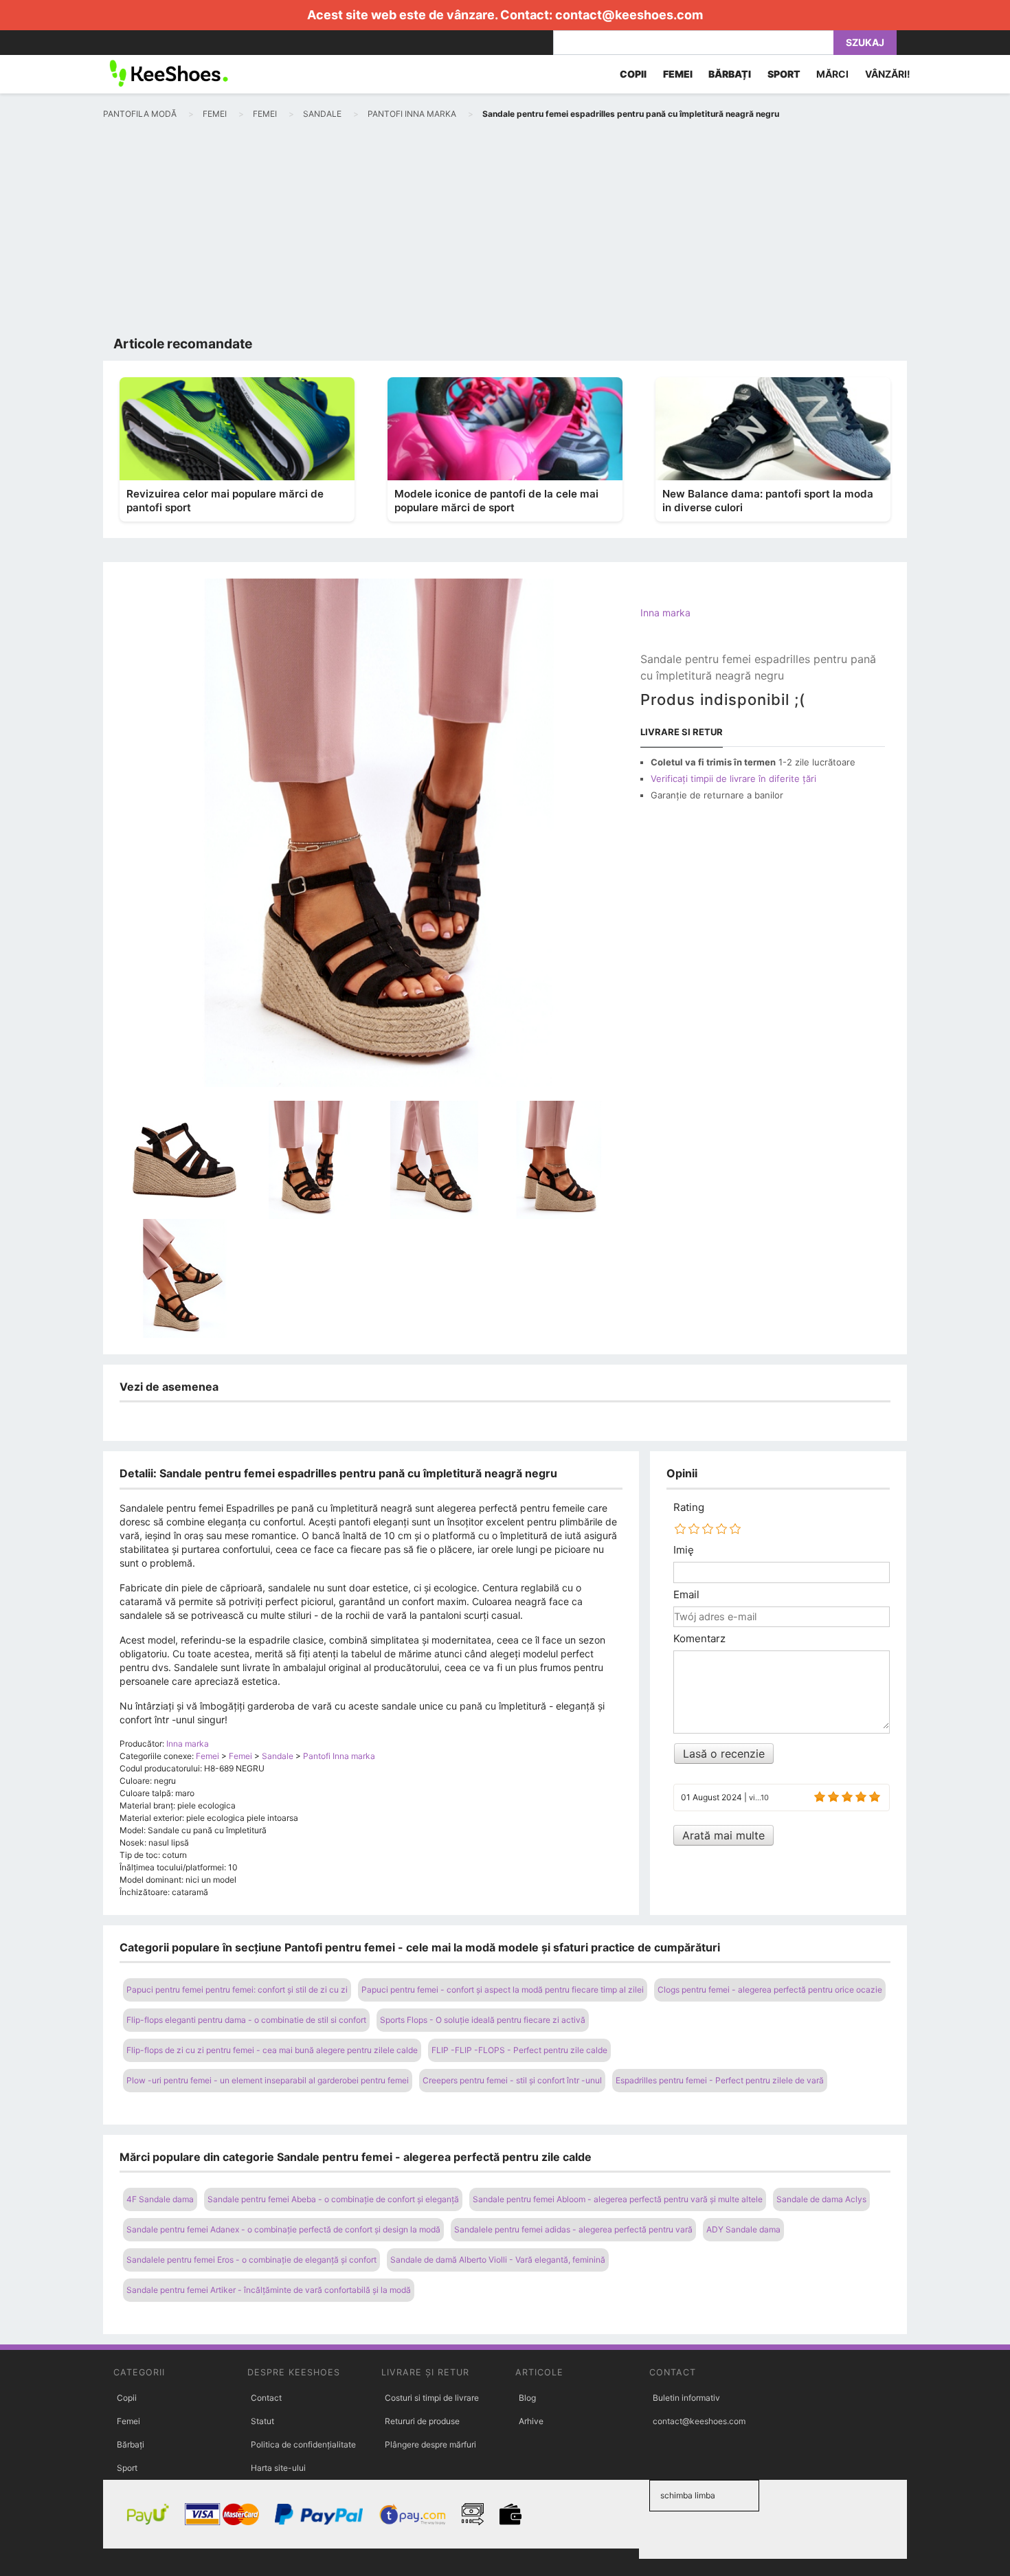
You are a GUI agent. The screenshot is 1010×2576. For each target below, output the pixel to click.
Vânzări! (888, 74)
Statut (262, 2421)
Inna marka (665, 613)
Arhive (531, 2421)
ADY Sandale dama (743, 2229)
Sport (127, 2468)
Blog (527, 2398)
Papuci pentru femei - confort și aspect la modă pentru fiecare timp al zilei (503, 1990)
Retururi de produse (422, 2421)
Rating (689, 1508)
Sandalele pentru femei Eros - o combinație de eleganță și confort (251, 2260)
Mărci (832, 74)
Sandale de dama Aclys (821, 2199)
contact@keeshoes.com (629, 15)
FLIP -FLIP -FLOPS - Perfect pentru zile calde (519, 2050)
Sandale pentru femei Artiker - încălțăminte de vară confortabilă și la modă (269, 2290)
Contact (266, 2398)
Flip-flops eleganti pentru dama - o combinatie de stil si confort (246, 2020)
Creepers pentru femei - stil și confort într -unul (512, 2080)
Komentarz (699, 1639)
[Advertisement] (505, 231)
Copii (127, 2398)
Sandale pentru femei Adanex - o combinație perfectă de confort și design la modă (283, 2229)
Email (686, 1595)
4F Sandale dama (160, 2199)
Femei (128, 2421)
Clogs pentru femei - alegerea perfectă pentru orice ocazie (770, 1990)
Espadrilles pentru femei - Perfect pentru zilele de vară (720, 2080)
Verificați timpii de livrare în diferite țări (733, 779)
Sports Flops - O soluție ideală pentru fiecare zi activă (483, 2020)
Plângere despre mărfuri (430, 2444)
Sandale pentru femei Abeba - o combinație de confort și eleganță (333, 2199)
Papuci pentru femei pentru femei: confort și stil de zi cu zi (237, 1990)
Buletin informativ (686, 2398)
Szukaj (865, 42)
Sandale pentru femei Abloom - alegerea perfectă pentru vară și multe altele (618, 2199)
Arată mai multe (723, 1835)
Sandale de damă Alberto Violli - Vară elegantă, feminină (498, 2260)
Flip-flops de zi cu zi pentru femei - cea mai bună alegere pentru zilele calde (272, 2050)
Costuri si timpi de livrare (432, 2398)
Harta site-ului (278, 2468)
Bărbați (131, 2444)
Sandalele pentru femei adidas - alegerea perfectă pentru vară (573, 2229)
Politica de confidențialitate (303, 2444)
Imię (684, 1550)
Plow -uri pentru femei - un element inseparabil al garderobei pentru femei (268, 2080)
